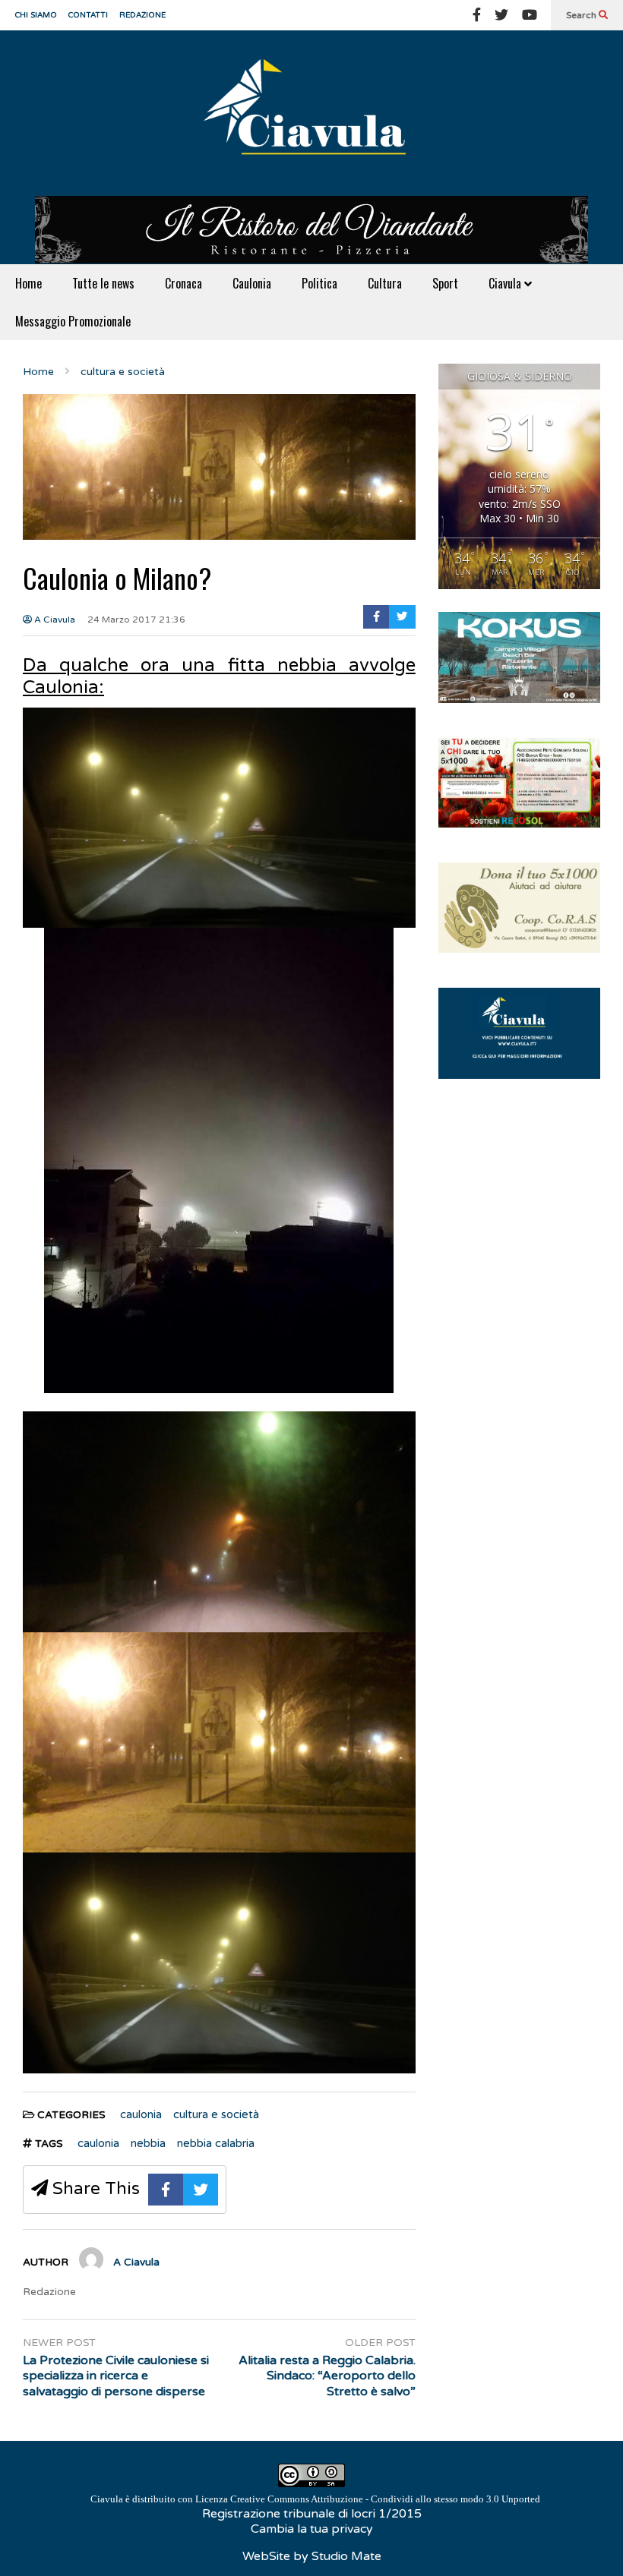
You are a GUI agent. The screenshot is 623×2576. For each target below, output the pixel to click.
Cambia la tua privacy (312, 2529)
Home (28, 283)
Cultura (385, 283)
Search (582, 15)
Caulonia (252, 283)
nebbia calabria (216, 2143)
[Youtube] (530, 15)
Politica (319, 283)
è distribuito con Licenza (315, 2499)
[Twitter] (501, 15)
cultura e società (216, 2114)
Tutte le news (103, 283)
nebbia (148, 2143)
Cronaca (183, 283)
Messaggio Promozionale (73, 321)
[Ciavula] (311, 113)
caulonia (141, 2114)
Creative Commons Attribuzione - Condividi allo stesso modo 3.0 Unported (385, 2499)
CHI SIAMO (36, 15)
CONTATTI (88, 15)
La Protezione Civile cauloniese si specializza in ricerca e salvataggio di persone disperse (116, 2376)
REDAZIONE (142, 15)
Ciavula (506, 283)
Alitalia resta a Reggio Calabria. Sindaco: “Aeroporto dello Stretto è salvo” (327, 2376)
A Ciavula (54, 620)
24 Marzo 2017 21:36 (136, 620)
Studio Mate (346, 2556)
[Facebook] (477, 15)
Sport (445, 283)
